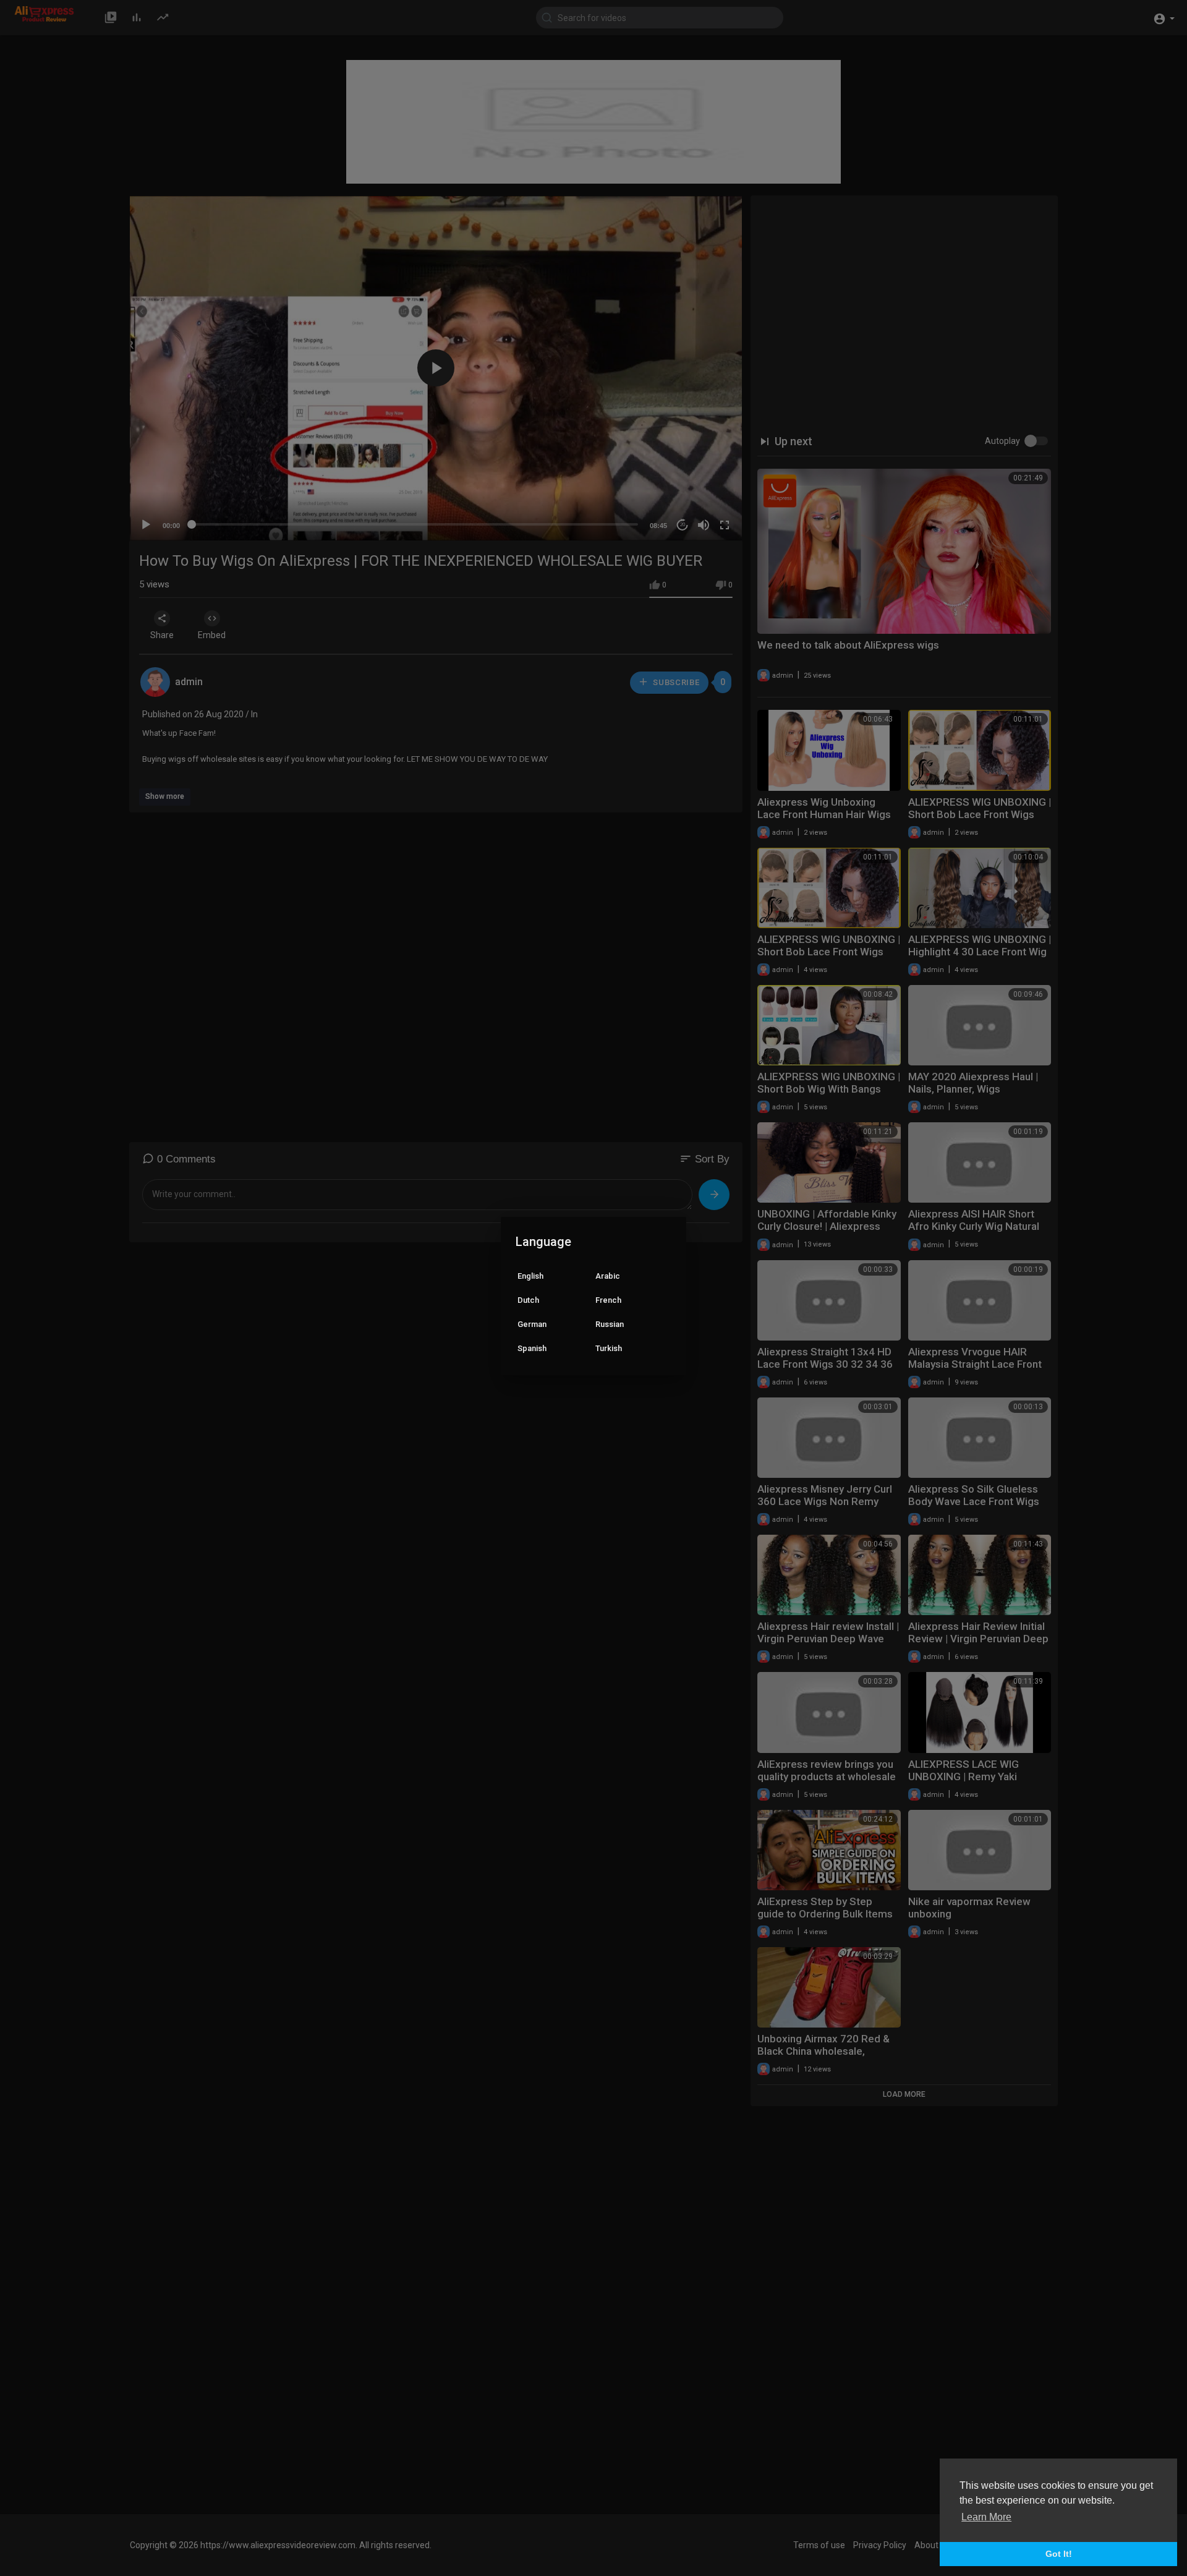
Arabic (608, 1276)
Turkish (609, 1348)
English (530, 1276)
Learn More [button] (986, 2517)
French (608, 1300)
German (532, 1324)
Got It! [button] (1059, 2554)
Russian (610, 1324)
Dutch (528, 1300)
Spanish (532, 1348)
